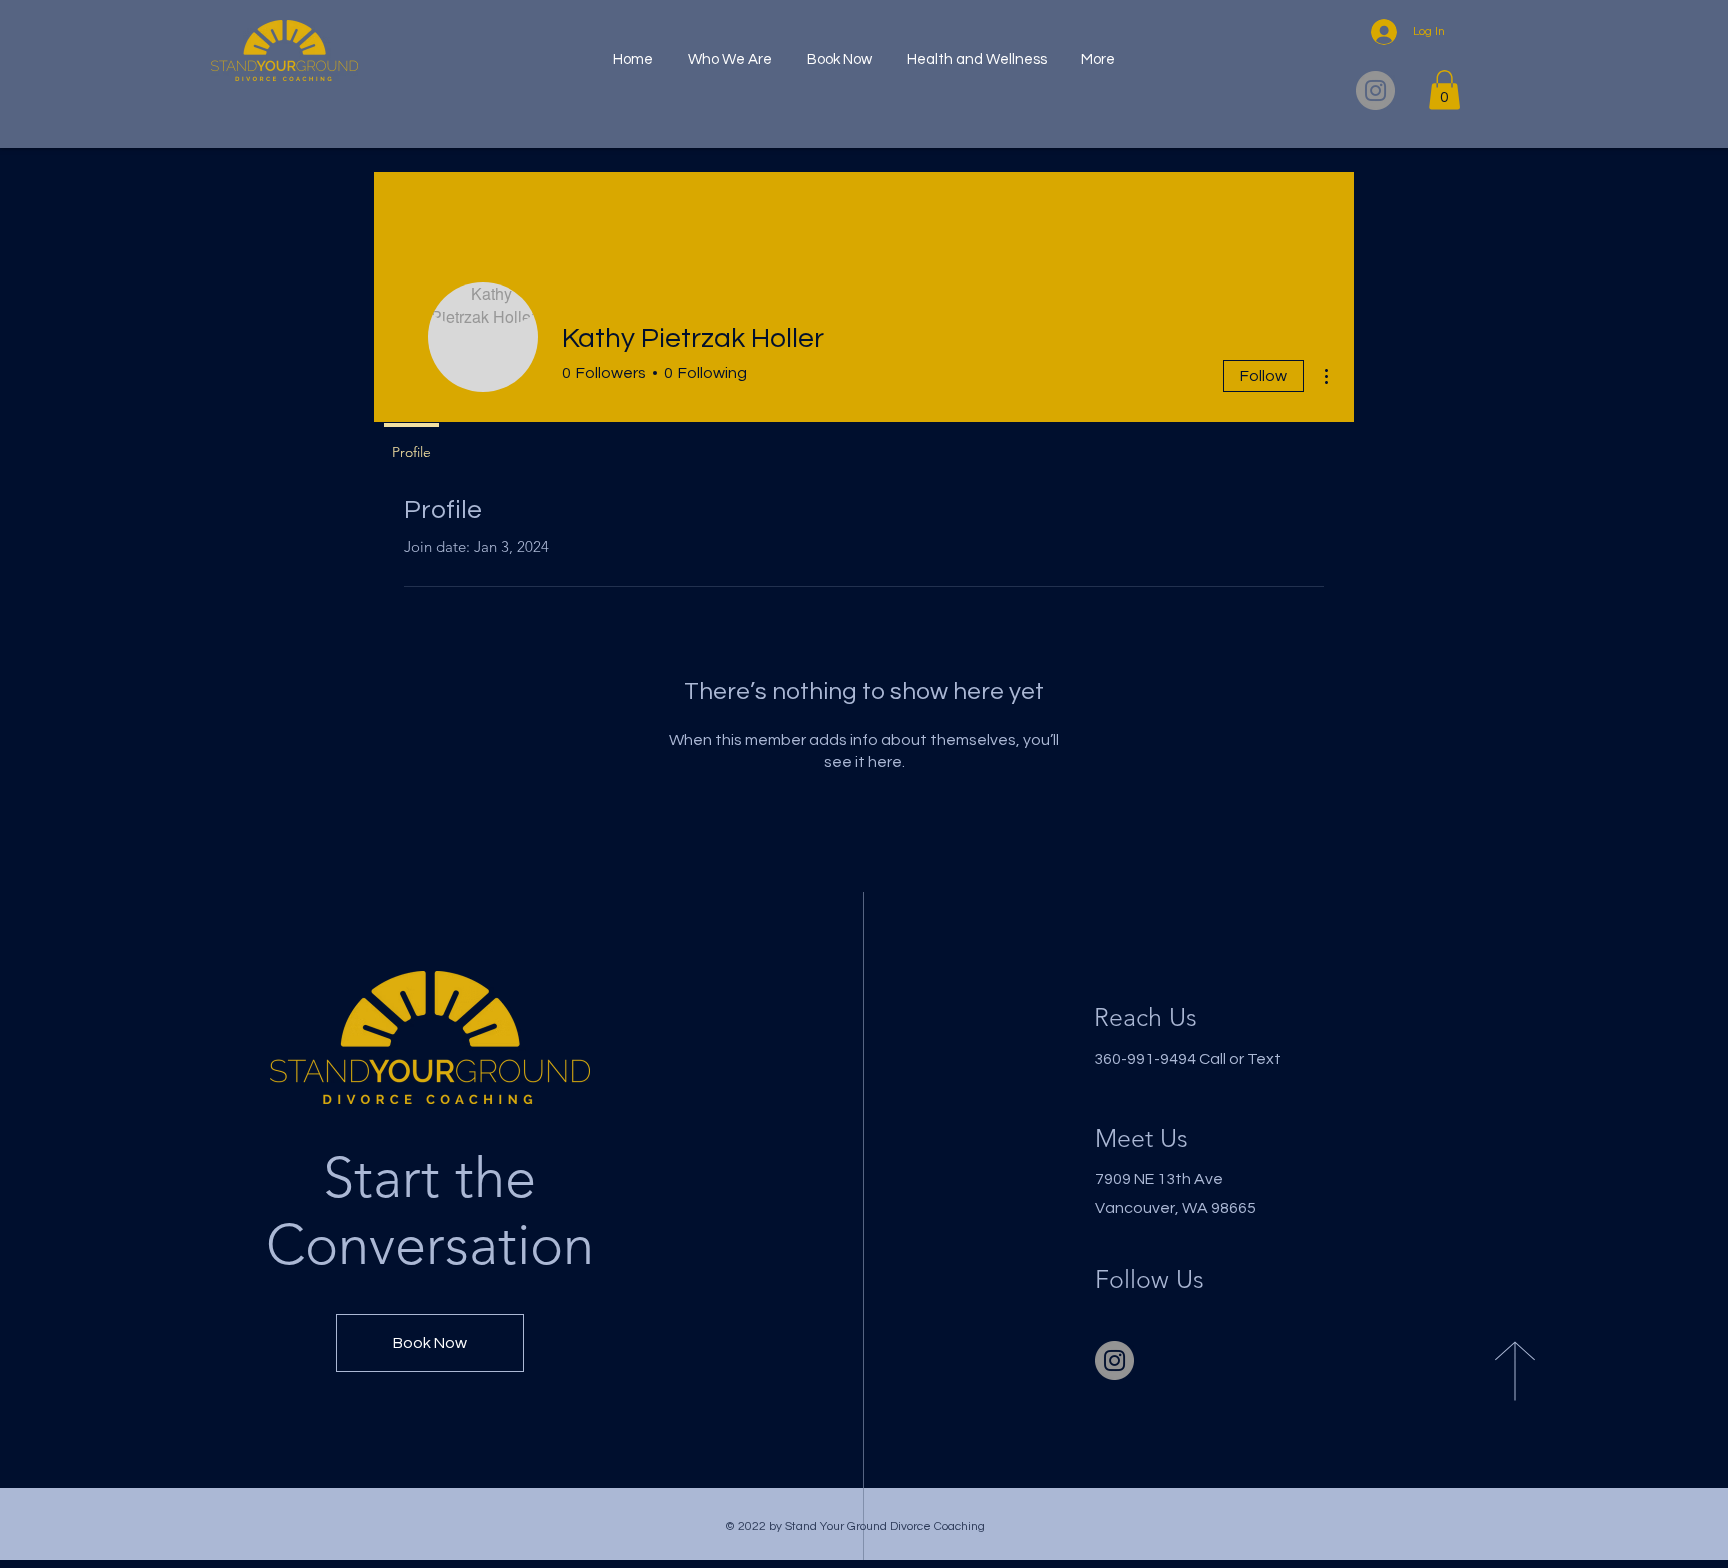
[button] (1444, 89)
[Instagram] (1375, 90)
